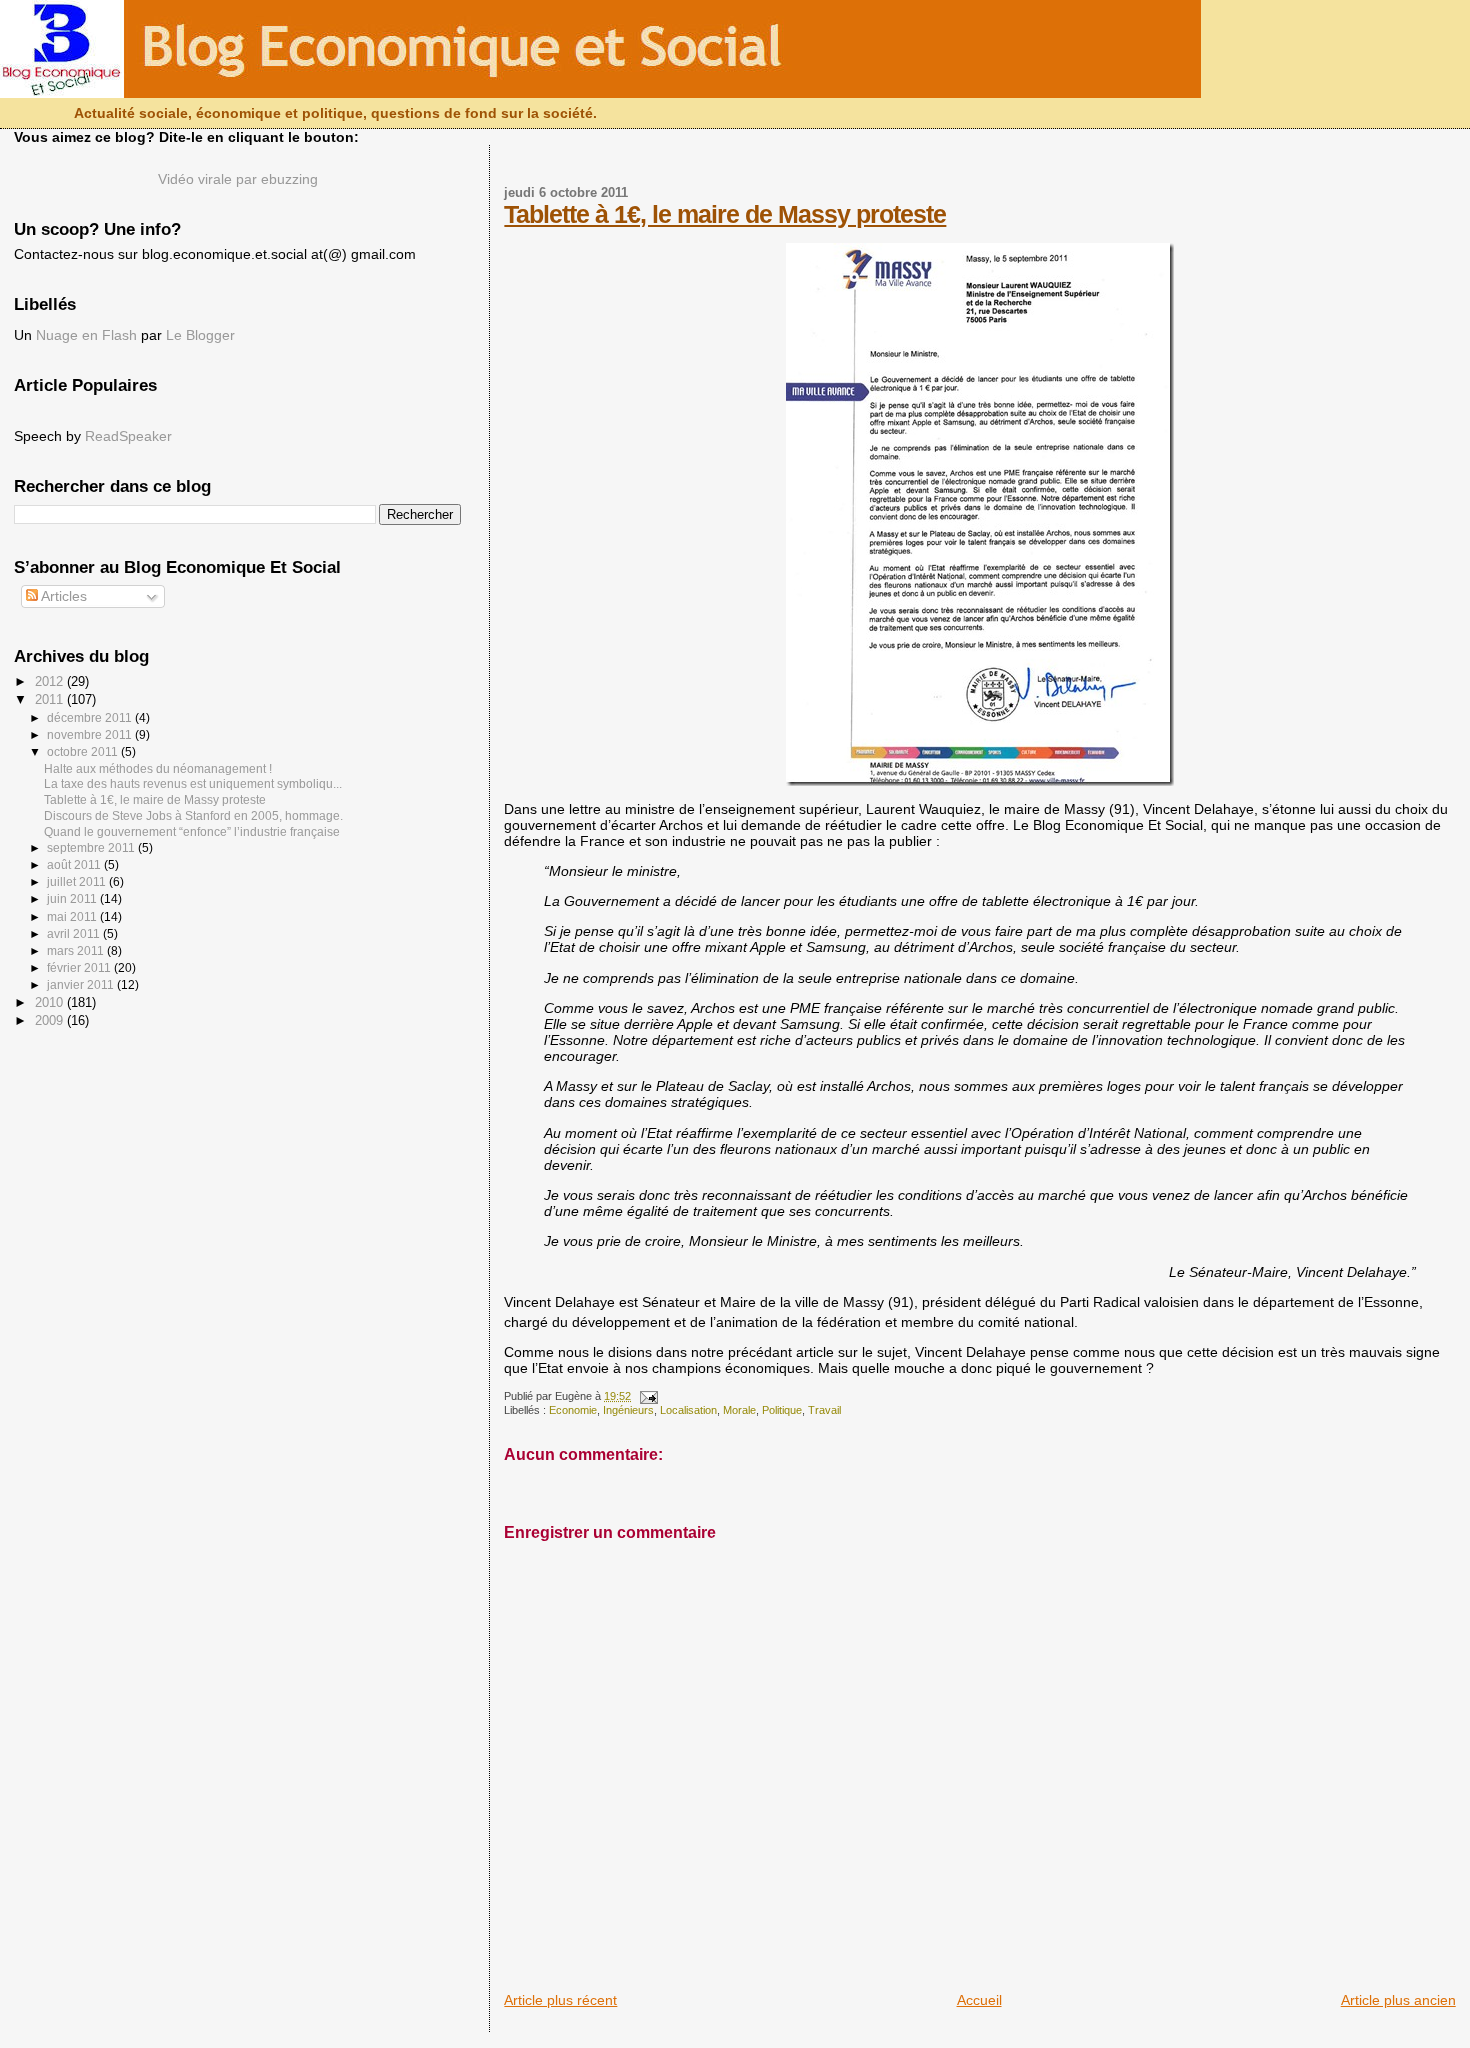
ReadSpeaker (128, 436)
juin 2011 (73, 899)
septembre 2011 (92, 848)
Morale (739, 1410)
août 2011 (75, 865)
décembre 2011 (91, 718)
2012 (51, 681)
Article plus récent (560, 2000)
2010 (51, 1002)
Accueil (979, 2000)
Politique (782, 1410)
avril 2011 (75, 934)
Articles (62, 596)
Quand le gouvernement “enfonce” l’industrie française (192, 831)
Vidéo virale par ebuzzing (238, 179)
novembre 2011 (91, 735)
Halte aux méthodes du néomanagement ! (158, 768)
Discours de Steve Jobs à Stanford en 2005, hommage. (193, 815)
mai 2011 (73, 917)
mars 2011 (77, 951)
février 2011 (80, 968)
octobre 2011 (84, 752)
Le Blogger (200, 335)
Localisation (688, 1410)
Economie (573, 1410)
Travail (824, 1410)
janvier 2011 (82, 985)
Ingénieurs (628, 1410)
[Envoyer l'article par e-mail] (646, 1396)
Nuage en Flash (86, 335)
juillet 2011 (78, 882)
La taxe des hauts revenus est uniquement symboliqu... (193, 783)
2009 (51, 1020)
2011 (51, 699)
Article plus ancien (1398, 2000)
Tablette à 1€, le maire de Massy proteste (725, 214)
